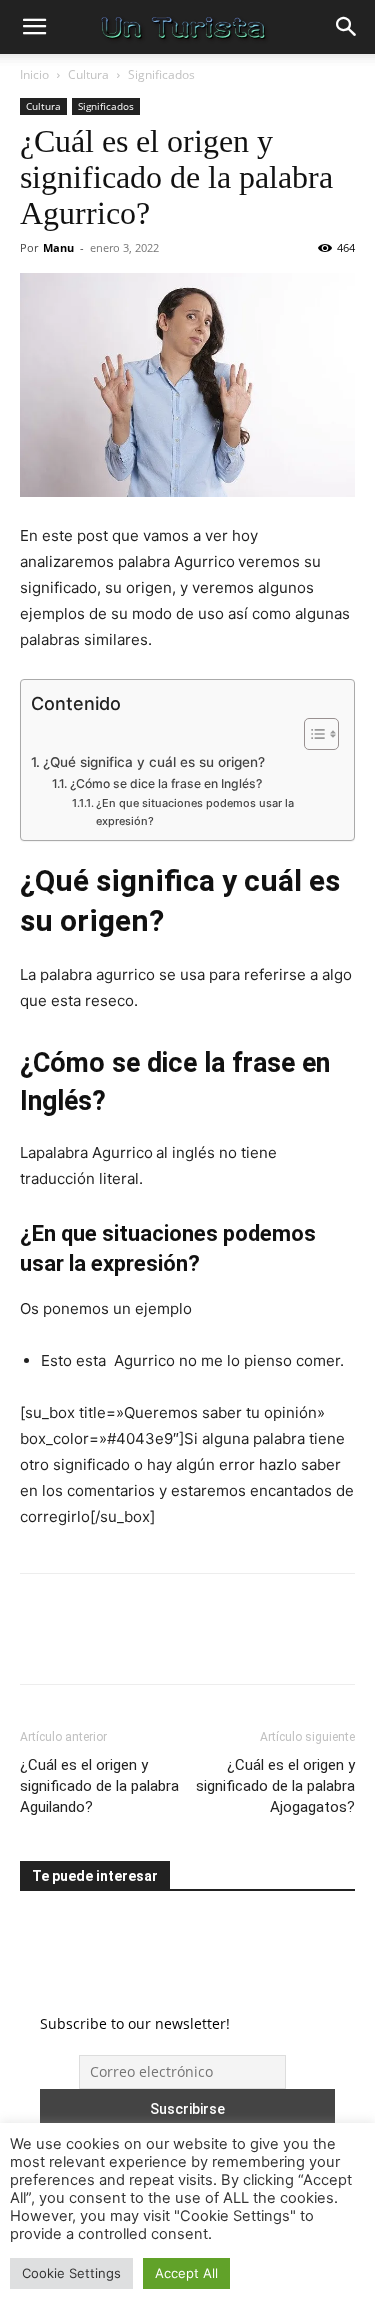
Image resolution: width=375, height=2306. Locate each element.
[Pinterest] (132, 1643)
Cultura (88, 74)
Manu (58, 247)
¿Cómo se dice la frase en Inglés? (165, 783)
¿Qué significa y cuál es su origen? (154, 762)
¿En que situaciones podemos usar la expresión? (195, 812)
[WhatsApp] (178, 1643)
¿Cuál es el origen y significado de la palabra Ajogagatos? (275, 1786)
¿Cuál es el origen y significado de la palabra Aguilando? (99, 1786)
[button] (34, 27)
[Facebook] (40, 1643)
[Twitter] (86, 1643)
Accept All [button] (186, 2273)
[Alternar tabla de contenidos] (311, 734)
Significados (161, 74)
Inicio (34, 74)
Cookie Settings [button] (71, 2273)
